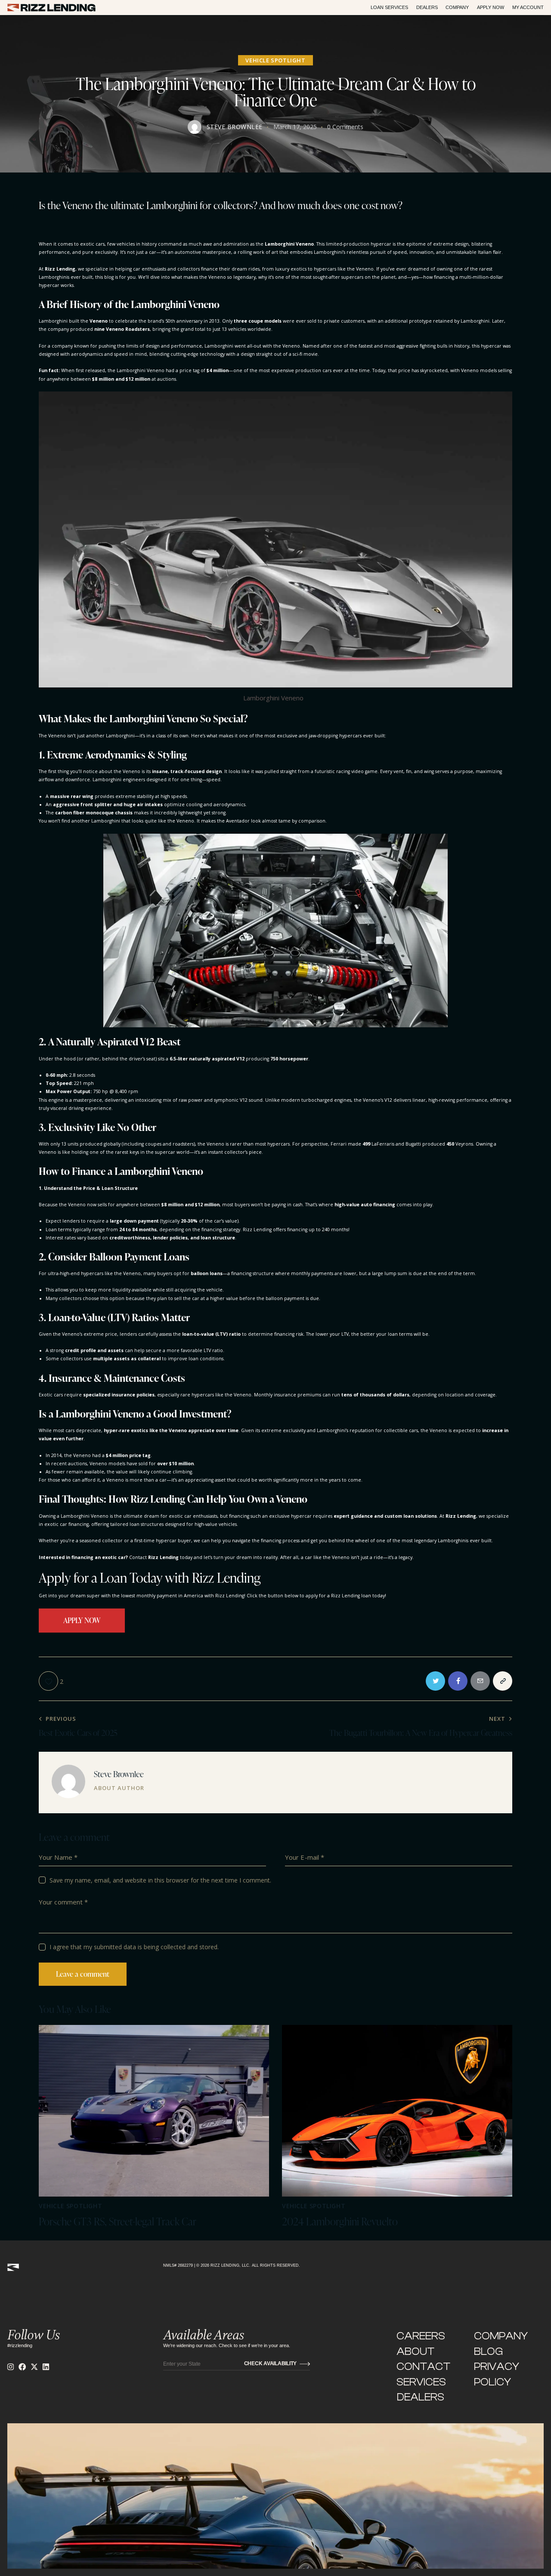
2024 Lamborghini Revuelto (340, 2222)
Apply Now (491, 7)
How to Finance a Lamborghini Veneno (121, 1171)
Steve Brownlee (119, 1774)
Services (421, 2382)
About (415, 2351)
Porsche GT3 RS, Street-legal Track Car (118, 2222)
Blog (488, 2351)
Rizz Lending (60, 269)
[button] (503, 1681)
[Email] (480, 1681)
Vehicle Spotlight (275, 60)
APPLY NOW (82, 1620)
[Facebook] (458, 1681)
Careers (421, 2336)
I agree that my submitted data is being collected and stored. (134, 1947)
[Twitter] (435, 1681)
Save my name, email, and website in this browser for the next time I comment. (160, 1880)
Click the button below (272, 1596)
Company (457, 7)
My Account (528, 7)
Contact (423, 2366)
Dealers (427, 7)
